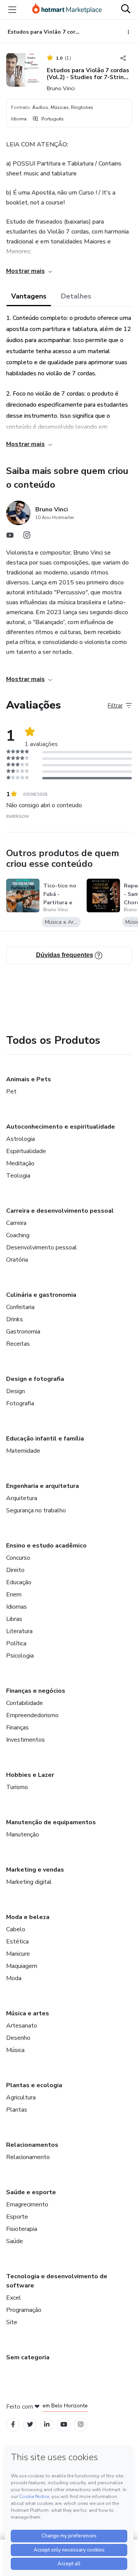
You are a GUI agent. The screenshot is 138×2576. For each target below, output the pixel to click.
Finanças (17, 1728)
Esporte (17, 2217)
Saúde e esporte (31, 2192)
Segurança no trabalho (36, 1510)
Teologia (18, 1176)
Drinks (15, 1319)
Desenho (18, 2038)
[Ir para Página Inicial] (67, 10)
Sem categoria (28, 2357)
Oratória (17, 1260)
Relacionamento (28, 2157)
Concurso (18, 1558)
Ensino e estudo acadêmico (46, 1546)
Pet (11, 1092)
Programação (24, 2310)
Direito (15, 1570)
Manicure (18, 1954)
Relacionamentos (32, 2145)
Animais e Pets (29, 1079)
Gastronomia (23, 1332)
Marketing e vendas (35, 1870)
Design (16, 1391)
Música (15, 2050)
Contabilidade (25, 1703)
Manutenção (23, 1835)
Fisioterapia (22, 2229)
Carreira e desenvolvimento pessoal (60, 1211)
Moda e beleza (28, 1917)
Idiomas (16, 1607)
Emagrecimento (27, 2205)
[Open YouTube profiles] (64, 2424)
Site (12, 2322)
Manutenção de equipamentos (51, 1822)
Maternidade (23, 1451)
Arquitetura (22, 1498)
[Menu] (12, 10)
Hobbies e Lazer (30, 1775)
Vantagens (29, 296)
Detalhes (76, 296)
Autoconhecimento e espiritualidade (61, 1127)
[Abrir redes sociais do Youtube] (10, 537)
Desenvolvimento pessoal (42, 1247)
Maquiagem (22, 1966)
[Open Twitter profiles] (30, 2424)
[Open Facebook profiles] (13, 2424)
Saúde (15, 2241)
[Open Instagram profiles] (81, 2424)
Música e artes (28, 2013)
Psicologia (20, 1656)
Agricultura (21, 2097)
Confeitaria (20, 1307)
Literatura (19, 1631)
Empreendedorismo (32, 1715)
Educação (19, 1582)
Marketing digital (29, 1882)
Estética (17, 1942)
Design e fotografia (35, 1379)
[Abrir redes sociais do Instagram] (27, 537)
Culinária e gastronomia (41, 1295)
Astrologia (21, 1139)
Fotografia (20, 1403)
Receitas (18, 1344)
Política (16, 1643)
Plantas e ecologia (34, 2085)
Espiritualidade (26, 1151)
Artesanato (22, 2026)
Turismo (17, 1787)
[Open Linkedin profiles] (47, 2424)
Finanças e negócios (36, 1691)
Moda (14, 1978)
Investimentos (25, 1740)
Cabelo (16, 1929)
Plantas (17, 2110)
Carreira (16, 1223)
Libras (14, 1619)
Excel (14, 2298)
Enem (14, 1595)
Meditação (20, 1163)
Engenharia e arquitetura (43, 1486)
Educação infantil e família (45, 1439)
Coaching (18, 1235)
